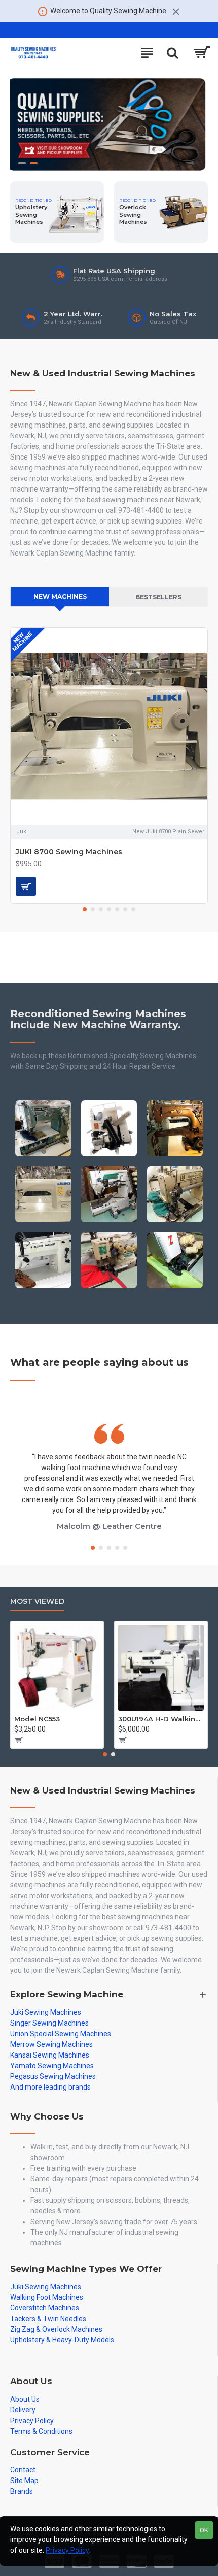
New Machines (60, 596)
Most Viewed (37, 1601)
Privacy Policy (67, 2550)
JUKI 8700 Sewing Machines (69, 852)
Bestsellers (158, 597)
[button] (85, 909)
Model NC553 (37, 1719)
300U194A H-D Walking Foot (161, 1719)
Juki (22, 832)
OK (204, 2530)
